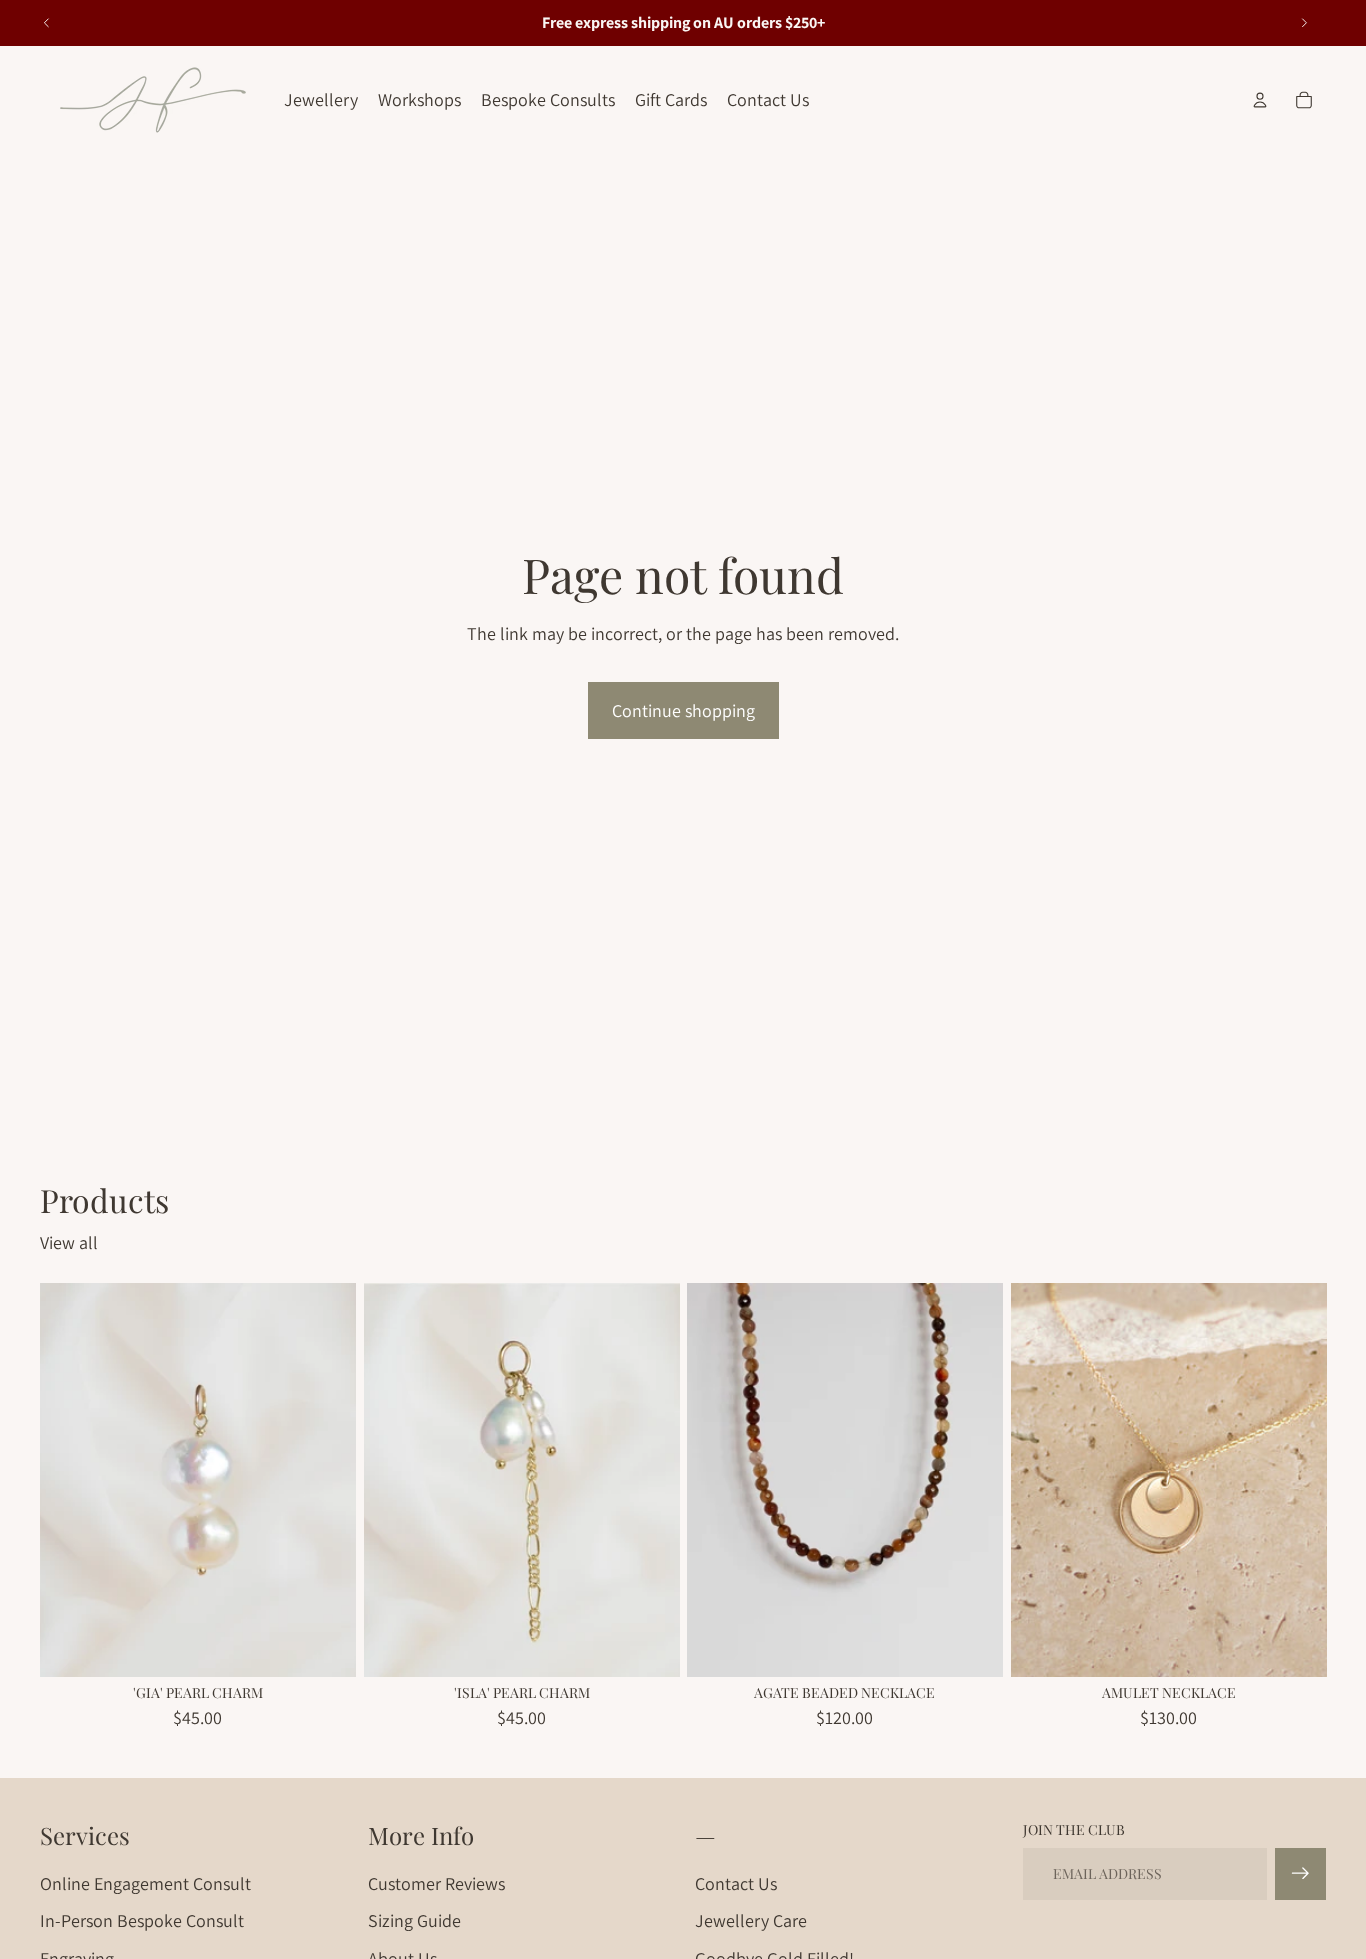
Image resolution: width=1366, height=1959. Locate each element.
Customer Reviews (436, 1883)
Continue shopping (683, 710)
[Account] (1260, 100)
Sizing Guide (414, 1920)
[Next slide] (1304, 23)
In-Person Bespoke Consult (142, 1920)
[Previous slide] (47, 23)
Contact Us (736, 1883)
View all (69, 1242)
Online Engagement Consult (145, 1883)
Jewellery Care (751, 1920)
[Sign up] (1300, 1873)
